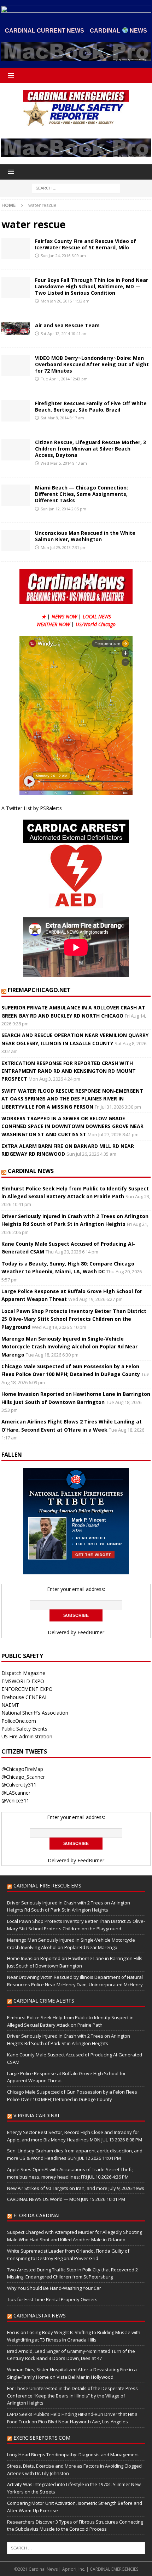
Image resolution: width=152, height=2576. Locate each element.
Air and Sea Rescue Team (67, 325)
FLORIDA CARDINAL (37, 2215)
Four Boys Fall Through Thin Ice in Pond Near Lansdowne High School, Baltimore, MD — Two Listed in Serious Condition (92, 286)
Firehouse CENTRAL (25, 1697)
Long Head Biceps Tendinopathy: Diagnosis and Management (73, 2455)
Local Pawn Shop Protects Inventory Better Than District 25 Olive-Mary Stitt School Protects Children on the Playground (74, 1319)
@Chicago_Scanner (23, 1777)
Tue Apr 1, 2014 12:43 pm (64, 379)
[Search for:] (76, 188)
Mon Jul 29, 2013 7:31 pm (64, 547)
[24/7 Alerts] (16, 249)
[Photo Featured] (16, 329)
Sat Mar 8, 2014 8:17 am (62, 418)
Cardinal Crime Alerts (44, 2001)
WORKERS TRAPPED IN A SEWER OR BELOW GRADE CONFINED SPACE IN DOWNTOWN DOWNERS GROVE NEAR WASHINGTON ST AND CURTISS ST (72, 1126)
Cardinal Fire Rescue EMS (47, 1886)
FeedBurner (91, 1632)
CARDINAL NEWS (31, 1171)
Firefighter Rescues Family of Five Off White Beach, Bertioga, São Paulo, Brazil (91, 406)
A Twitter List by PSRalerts (32, 808)
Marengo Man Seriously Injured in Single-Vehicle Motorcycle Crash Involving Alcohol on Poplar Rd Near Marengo (69, 1347)
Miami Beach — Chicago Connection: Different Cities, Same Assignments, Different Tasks (81, 494)
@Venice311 (15, 1801)
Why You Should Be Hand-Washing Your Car (54, 2288)
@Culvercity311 (19, 1785)
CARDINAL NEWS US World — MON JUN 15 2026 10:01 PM (66, 2199)
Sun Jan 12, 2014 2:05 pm (63, 509)
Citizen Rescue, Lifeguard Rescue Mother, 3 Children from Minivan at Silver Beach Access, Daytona (90, 449)
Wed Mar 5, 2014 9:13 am (64, 463)
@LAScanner (16, 1793)
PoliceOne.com (19, 1721)
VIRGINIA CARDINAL (37, 2115)
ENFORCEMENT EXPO (27, 1689)
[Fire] (16, 288)
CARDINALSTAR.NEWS (40, 2315)
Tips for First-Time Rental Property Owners (52, 2299)
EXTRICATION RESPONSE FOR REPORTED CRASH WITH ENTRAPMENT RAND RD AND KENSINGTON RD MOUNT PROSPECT (69, 1071)
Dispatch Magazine (23, 1673)
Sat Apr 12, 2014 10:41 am (64, 333)
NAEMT (10, 1705)
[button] (10, 75)
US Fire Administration (27, 1736)
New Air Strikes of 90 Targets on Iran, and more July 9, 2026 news (76, 2188)
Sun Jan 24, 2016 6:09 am (63, 256)
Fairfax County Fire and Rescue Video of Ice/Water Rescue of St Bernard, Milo (86, 244)
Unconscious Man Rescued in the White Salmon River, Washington (85, 536)
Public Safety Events (24, 1729)
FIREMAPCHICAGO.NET (39, 990)
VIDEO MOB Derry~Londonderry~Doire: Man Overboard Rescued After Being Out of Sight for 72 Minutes (92, 364)
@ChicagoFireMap (22, 1769)
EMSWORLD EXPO (23, 1681)
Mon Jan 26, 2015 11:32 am (65, 301)
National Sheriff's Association (35, 1713)
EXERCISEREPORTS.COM (42, 2438)
